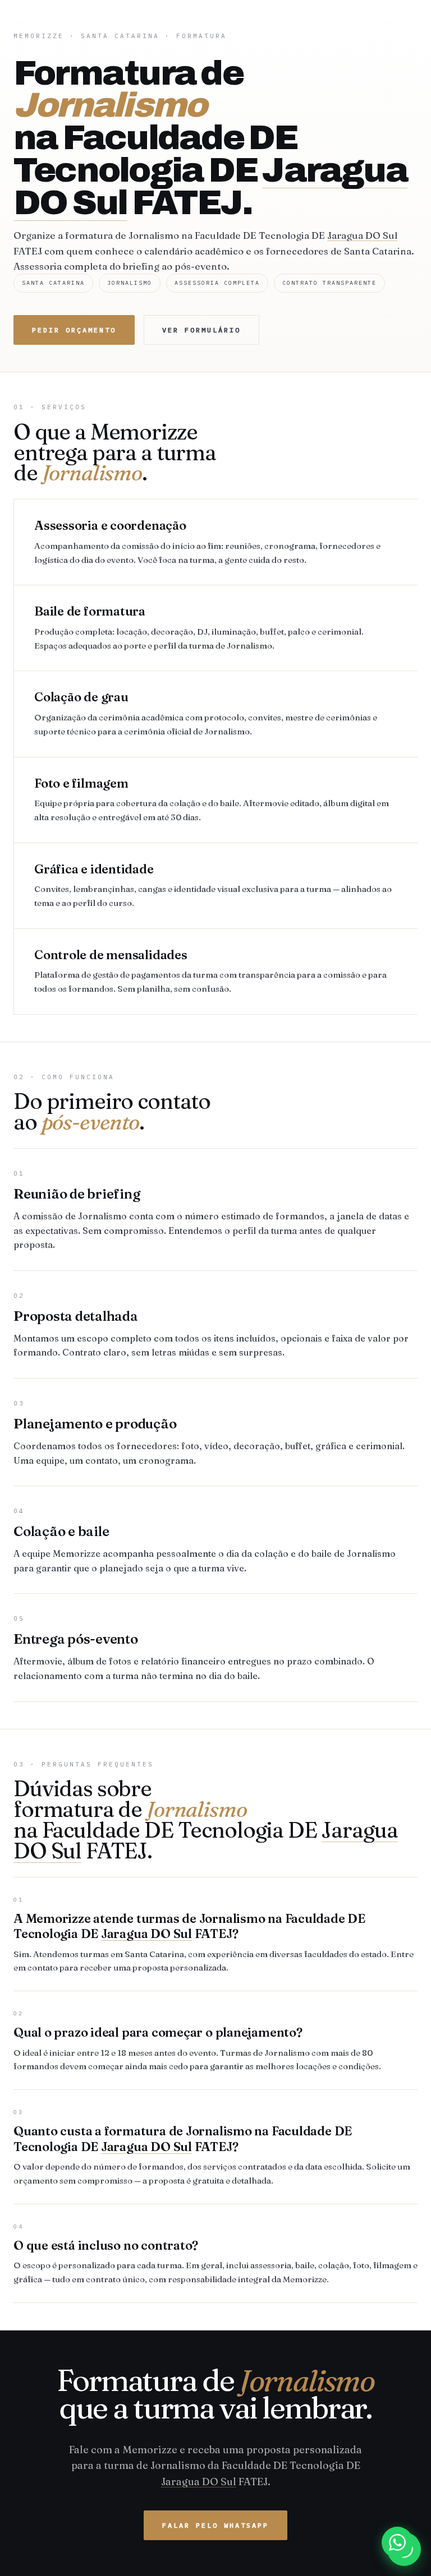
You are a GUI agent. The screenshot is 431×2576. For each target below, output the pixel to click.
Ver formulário (201, 330)
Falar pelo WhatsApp (215, 2525)
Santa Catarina (120, 36)
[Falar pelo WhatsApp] (397, 2542)
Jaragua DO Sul (362, 235)
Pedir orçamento (74, 330)
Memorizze (39, 36)
